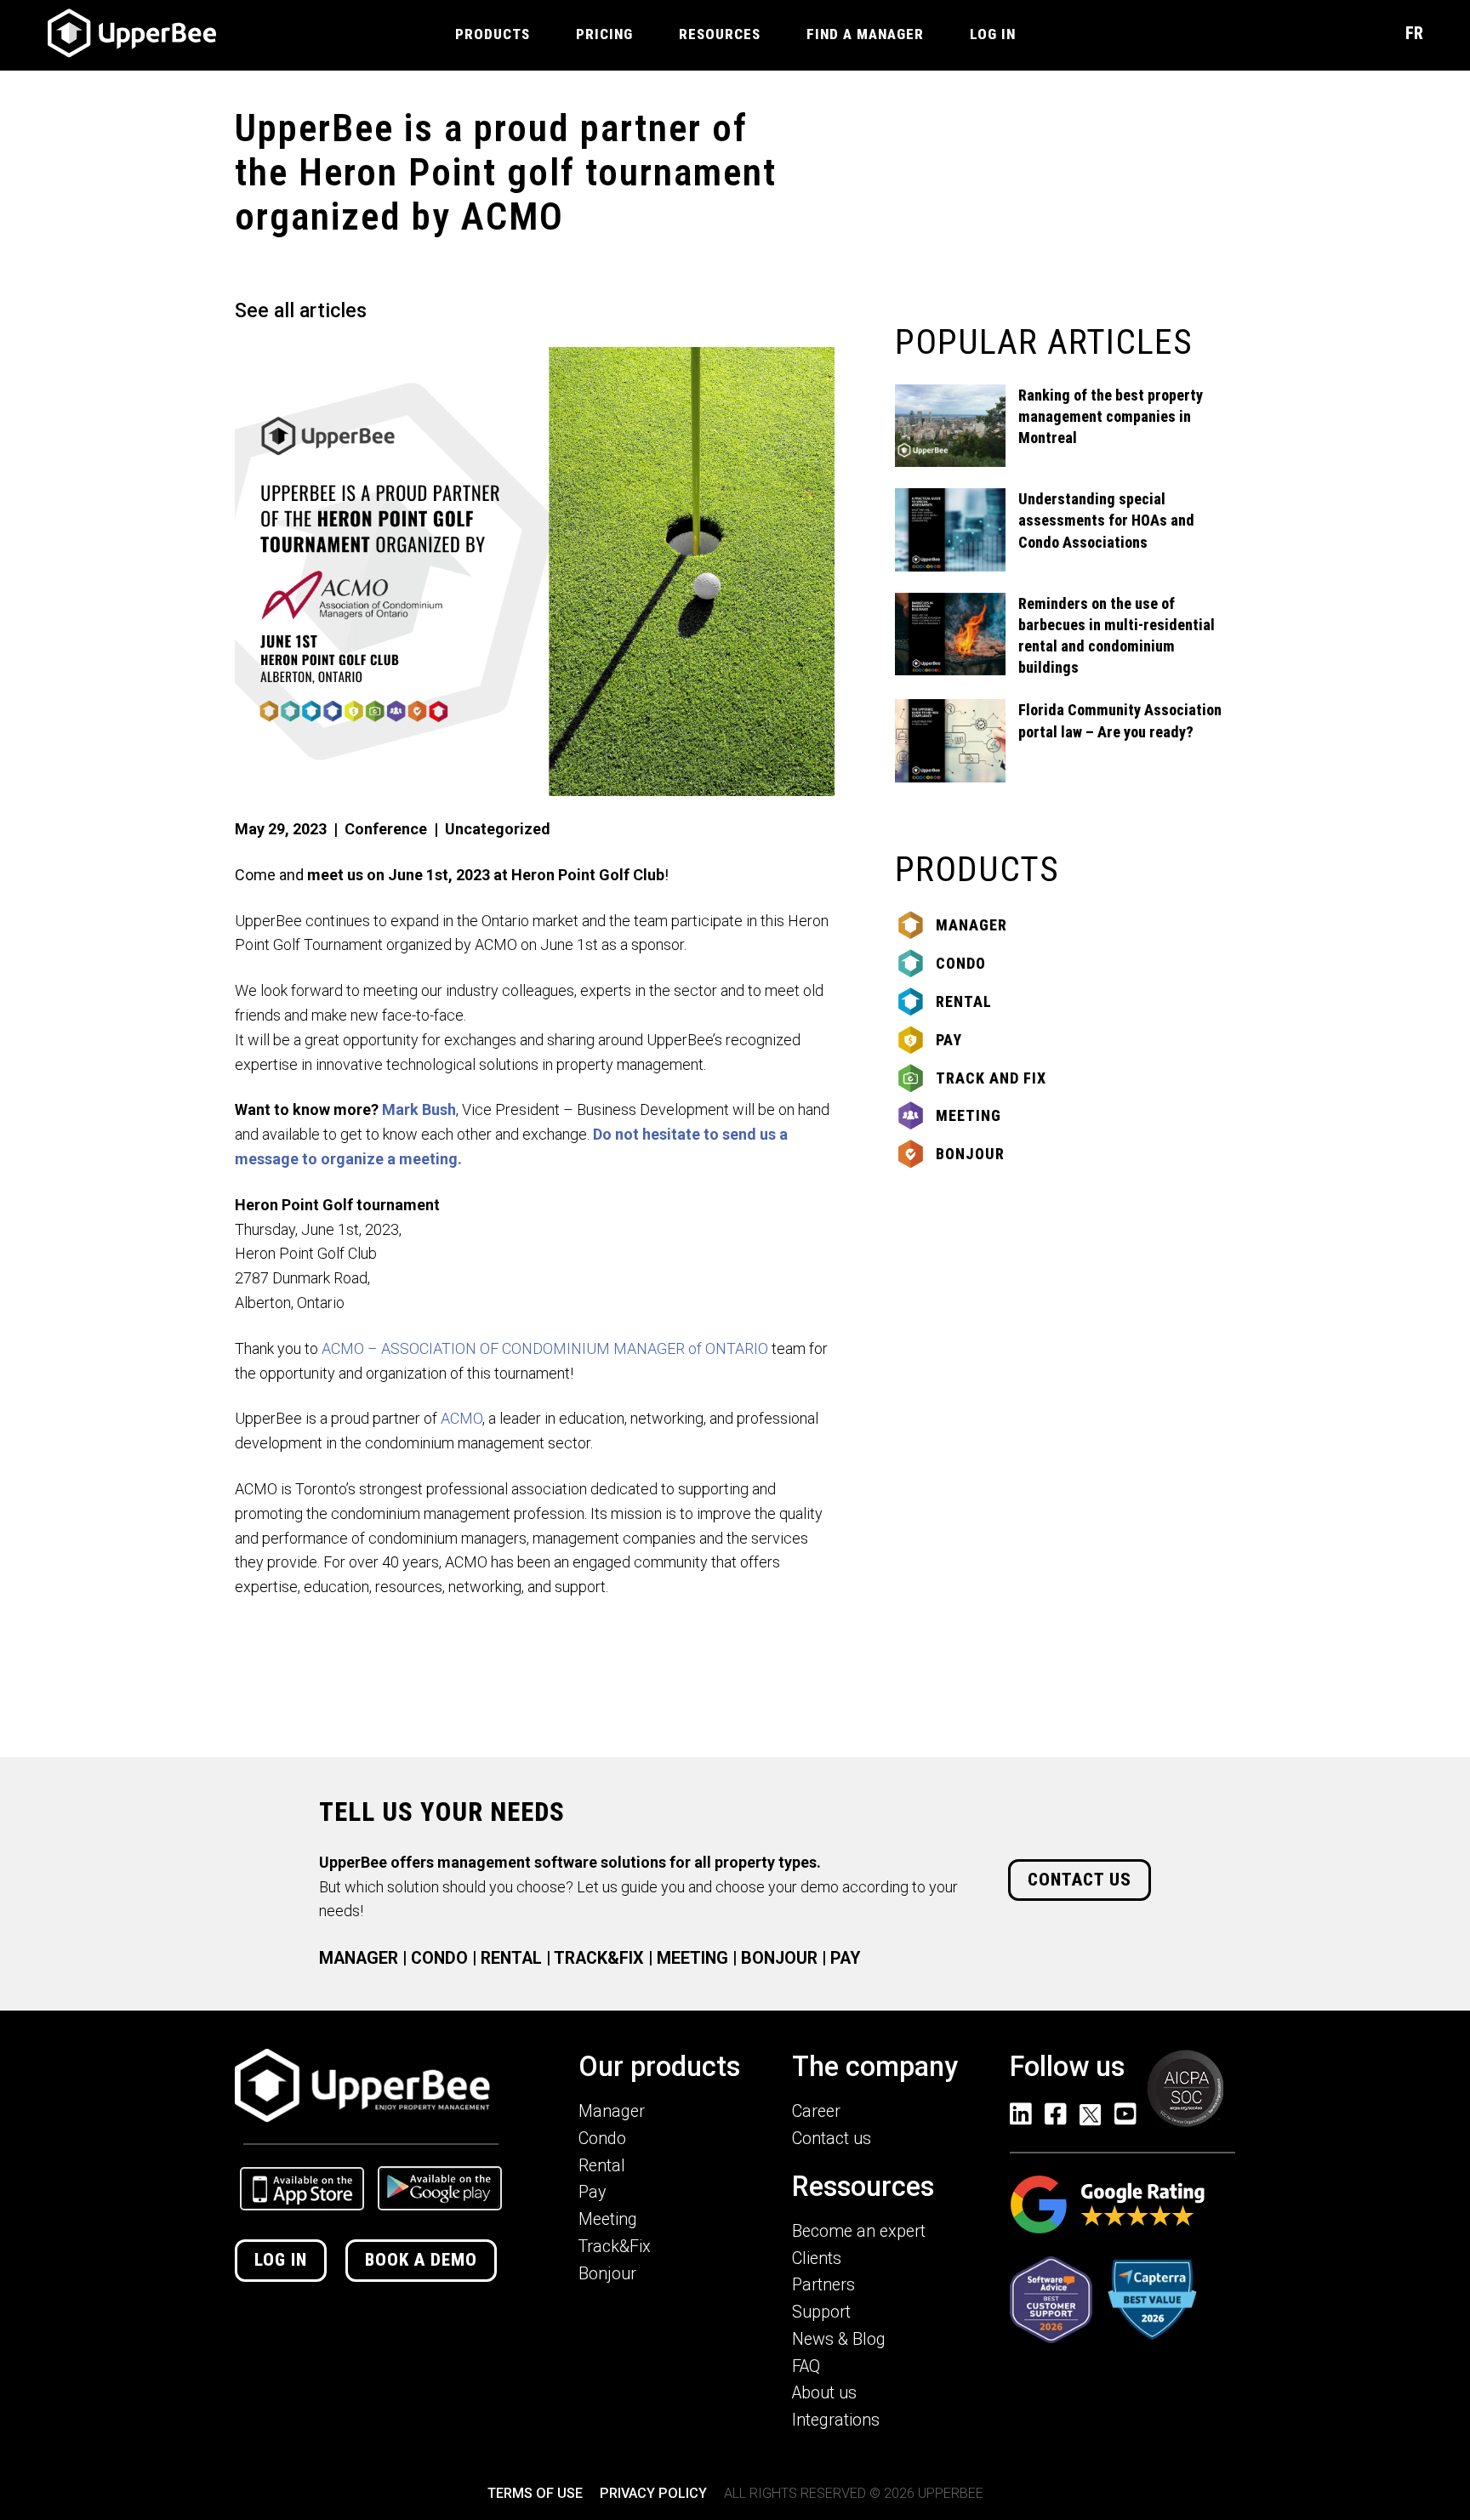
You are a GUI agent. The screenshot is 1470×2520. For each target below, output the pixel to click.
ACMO (462, 1418)
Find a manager (865, 34)
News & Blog (839, 2339)
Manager (971, 925)
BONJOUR (779, 1958)
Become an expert (859, 2231)
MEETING (692, 1958)
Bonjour (970, 1154)
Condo (961, 963)
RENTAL (511, 1958)
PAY (845, 1958)
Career (816, 2111)
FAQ (806, 2366)
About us (824, 2393)
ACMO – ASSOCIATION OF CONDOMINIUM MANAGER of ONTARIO (545, 1348)
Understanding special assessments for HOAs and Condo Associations (1106, 520)
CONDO (439, 1958)
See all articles (301, 310)
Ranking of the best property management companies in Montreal (1111, 416)
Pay (949, 1040)
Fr (1414, 33)
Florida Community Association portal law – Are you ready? (1120, 720)
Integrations (836, 2420)
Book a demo (421, 2260)
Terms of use (535, 2493)
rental (964, 1001)
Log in (281, 2260)
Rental (602, 2166)
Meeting (969, 1115)
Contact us (1080, 1880)
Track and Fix (991, 1078)
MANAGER (359, 1958)
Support (821, 2312)
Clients (817, 2258)
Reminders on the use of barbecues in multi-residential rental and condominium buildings (1117, 636)
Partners (823, 2285)
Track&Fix (615, 2247)
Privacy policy (653, 2493)
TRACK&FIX (599, 1958)
